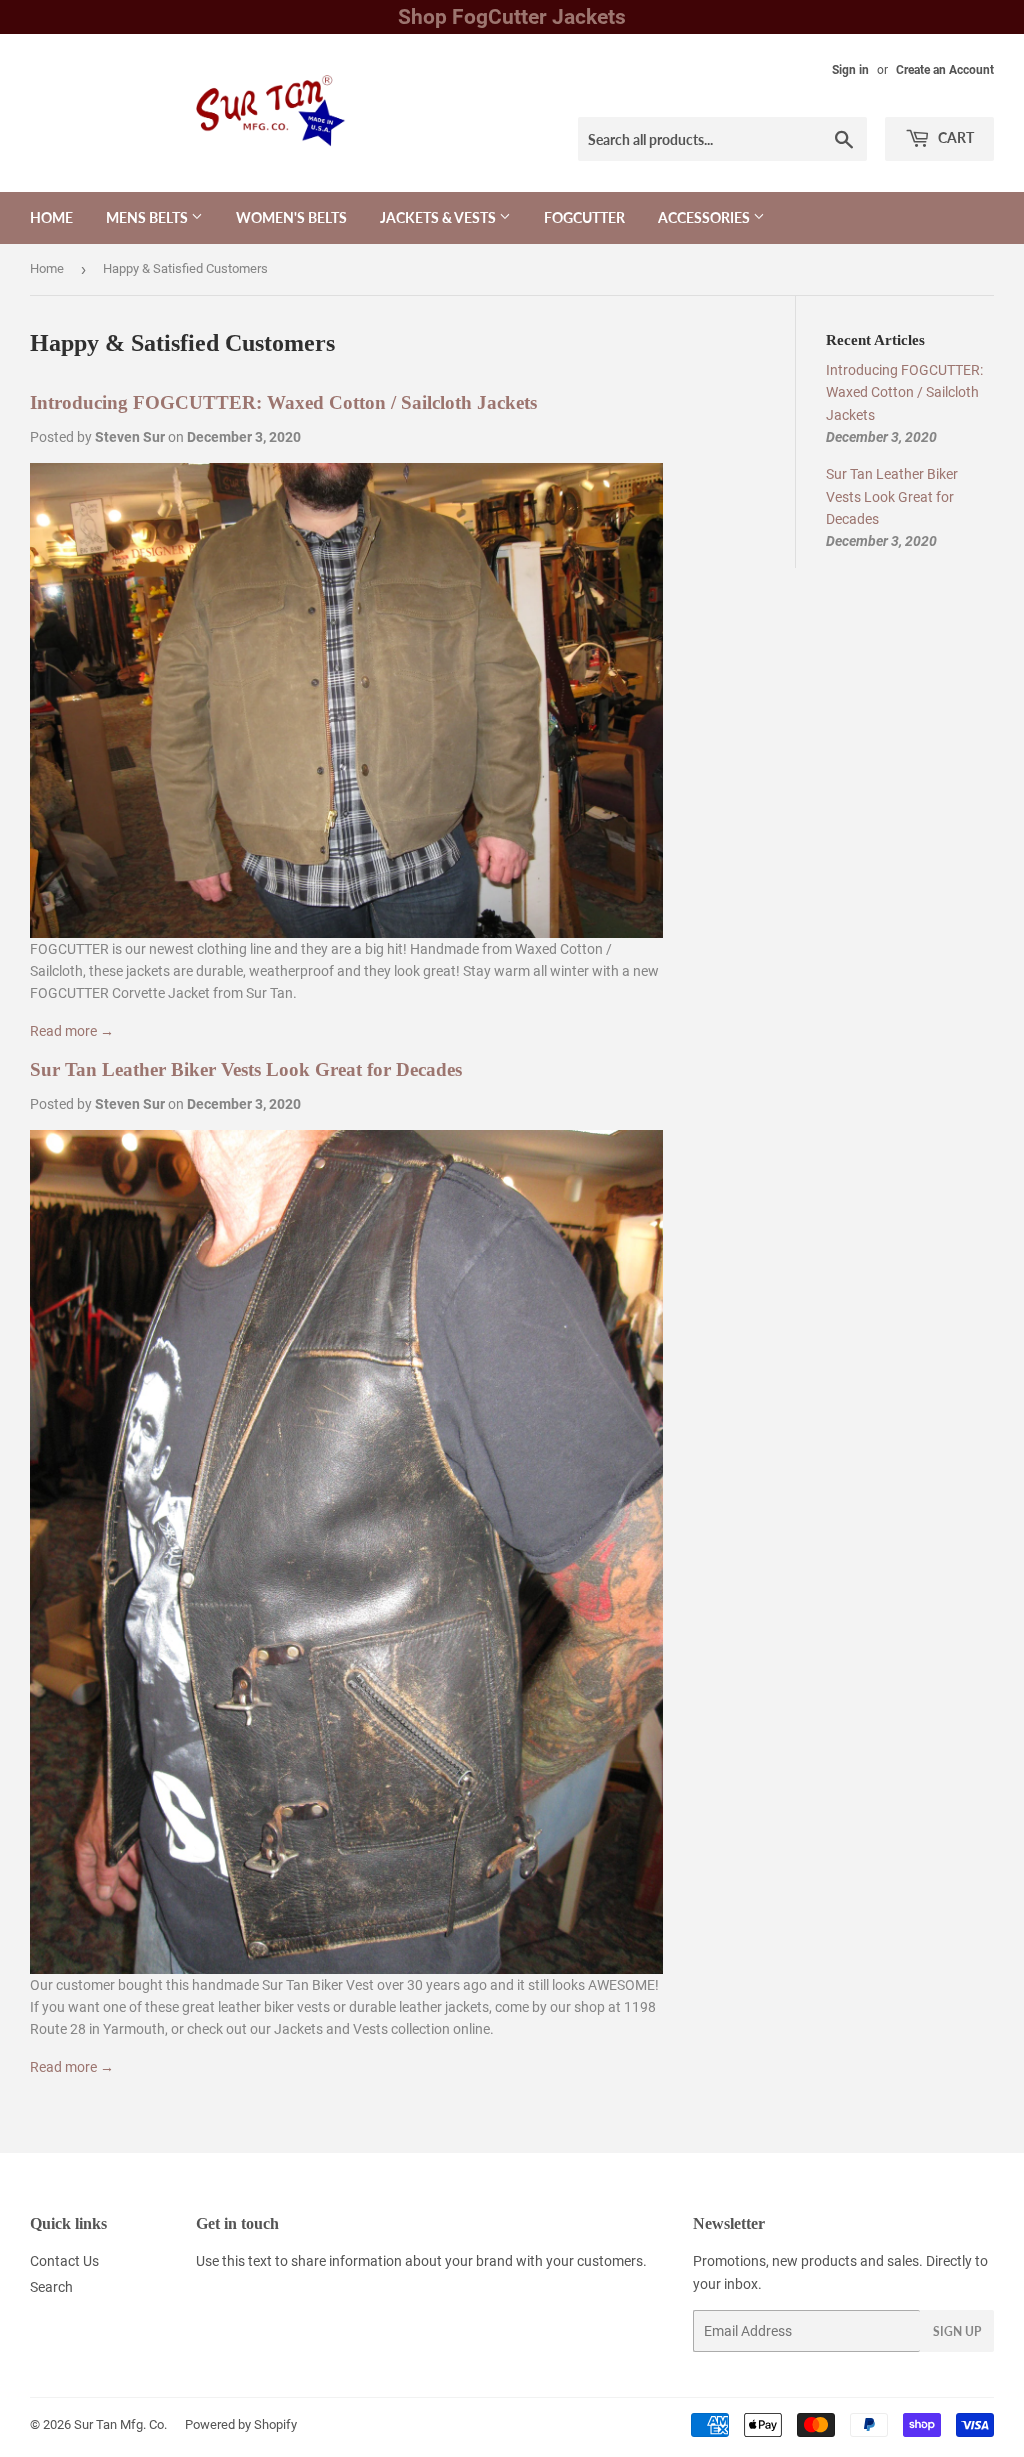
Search (51, 2287)
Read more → (72, 1031)
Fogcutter (584, 217)
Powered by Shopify (241, 2424)
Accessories (705, 217)
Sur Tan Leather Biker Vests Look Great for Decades (246, 1069)
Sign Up (957, 2331)
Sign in (850, 70)
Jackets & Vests (439, 217)
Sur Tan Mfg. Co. (120, 2424)
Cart (954, 137)
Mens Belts (148, 217)
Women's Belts (291, 217)
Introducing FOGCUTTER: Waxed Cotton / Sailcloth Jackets (283, 402)
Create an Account (945, 70)
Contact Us (64, 2261)
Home (51, 217)
